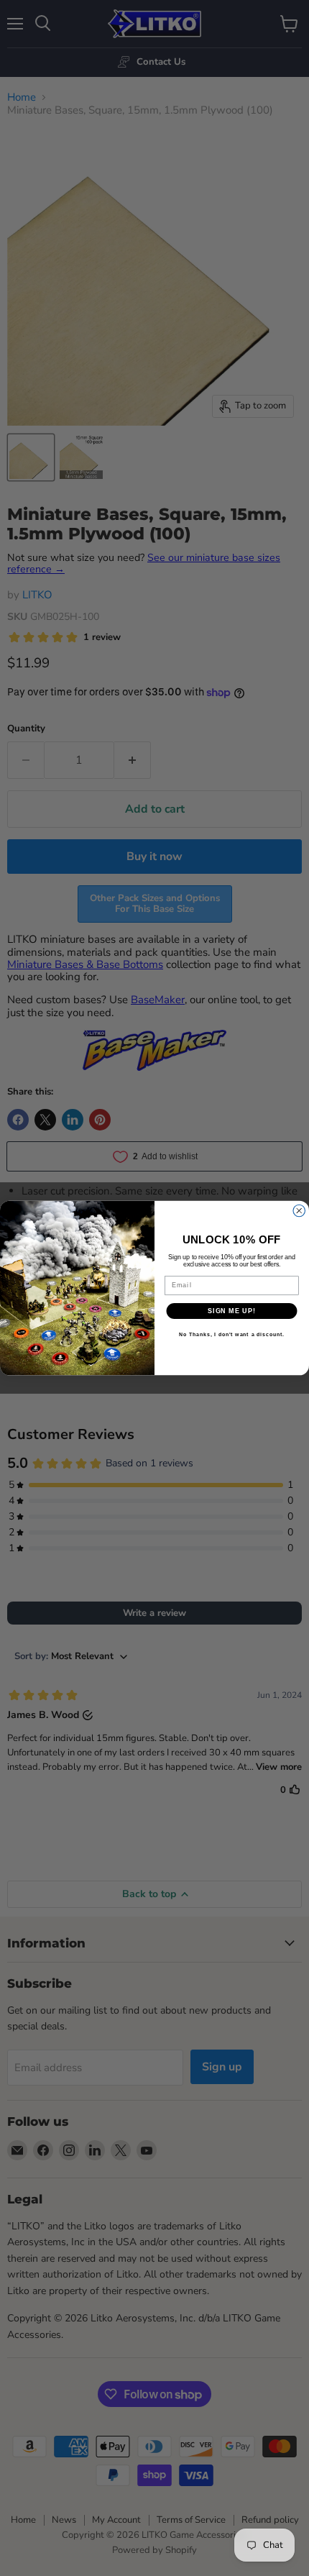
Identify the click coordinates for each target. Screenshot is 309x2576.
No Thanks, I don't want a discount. (232, 1335)
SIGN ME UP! (232, 1311)
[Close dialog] (299, 1211)
